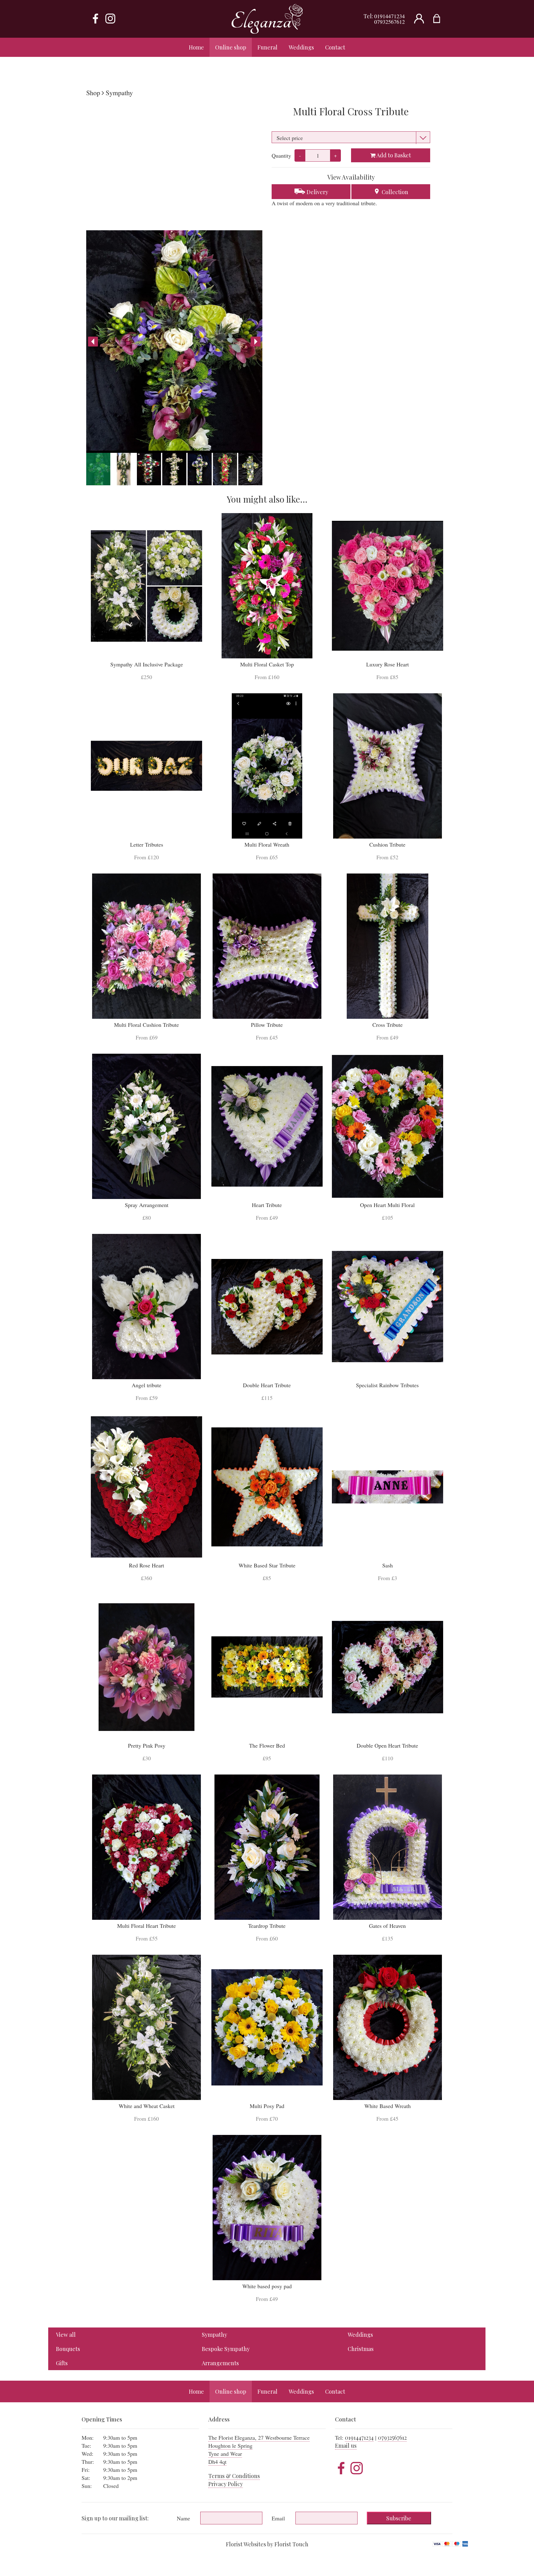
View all (66, 2335)
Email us (346, 2446)
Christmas (361, 2349)
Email (278, 2518)
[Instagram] (110, 19)
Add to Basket (393, 155)
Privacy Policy (226, 2484)
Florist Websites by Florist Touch (267, 2544)
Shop (93, 93)
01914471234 (390, 16)
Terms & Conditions (234, 2476)
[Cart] (441, 19)
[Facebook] (95, 19)
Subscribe (399, 2518)
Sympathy (119, 93)
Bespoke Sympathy (226, 2349)
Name (183, 2518)
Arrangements (220, 2363)
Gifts (62, 2363)
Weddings (360, 2335)
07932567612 (390, 22)
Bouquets (68, 2349)
